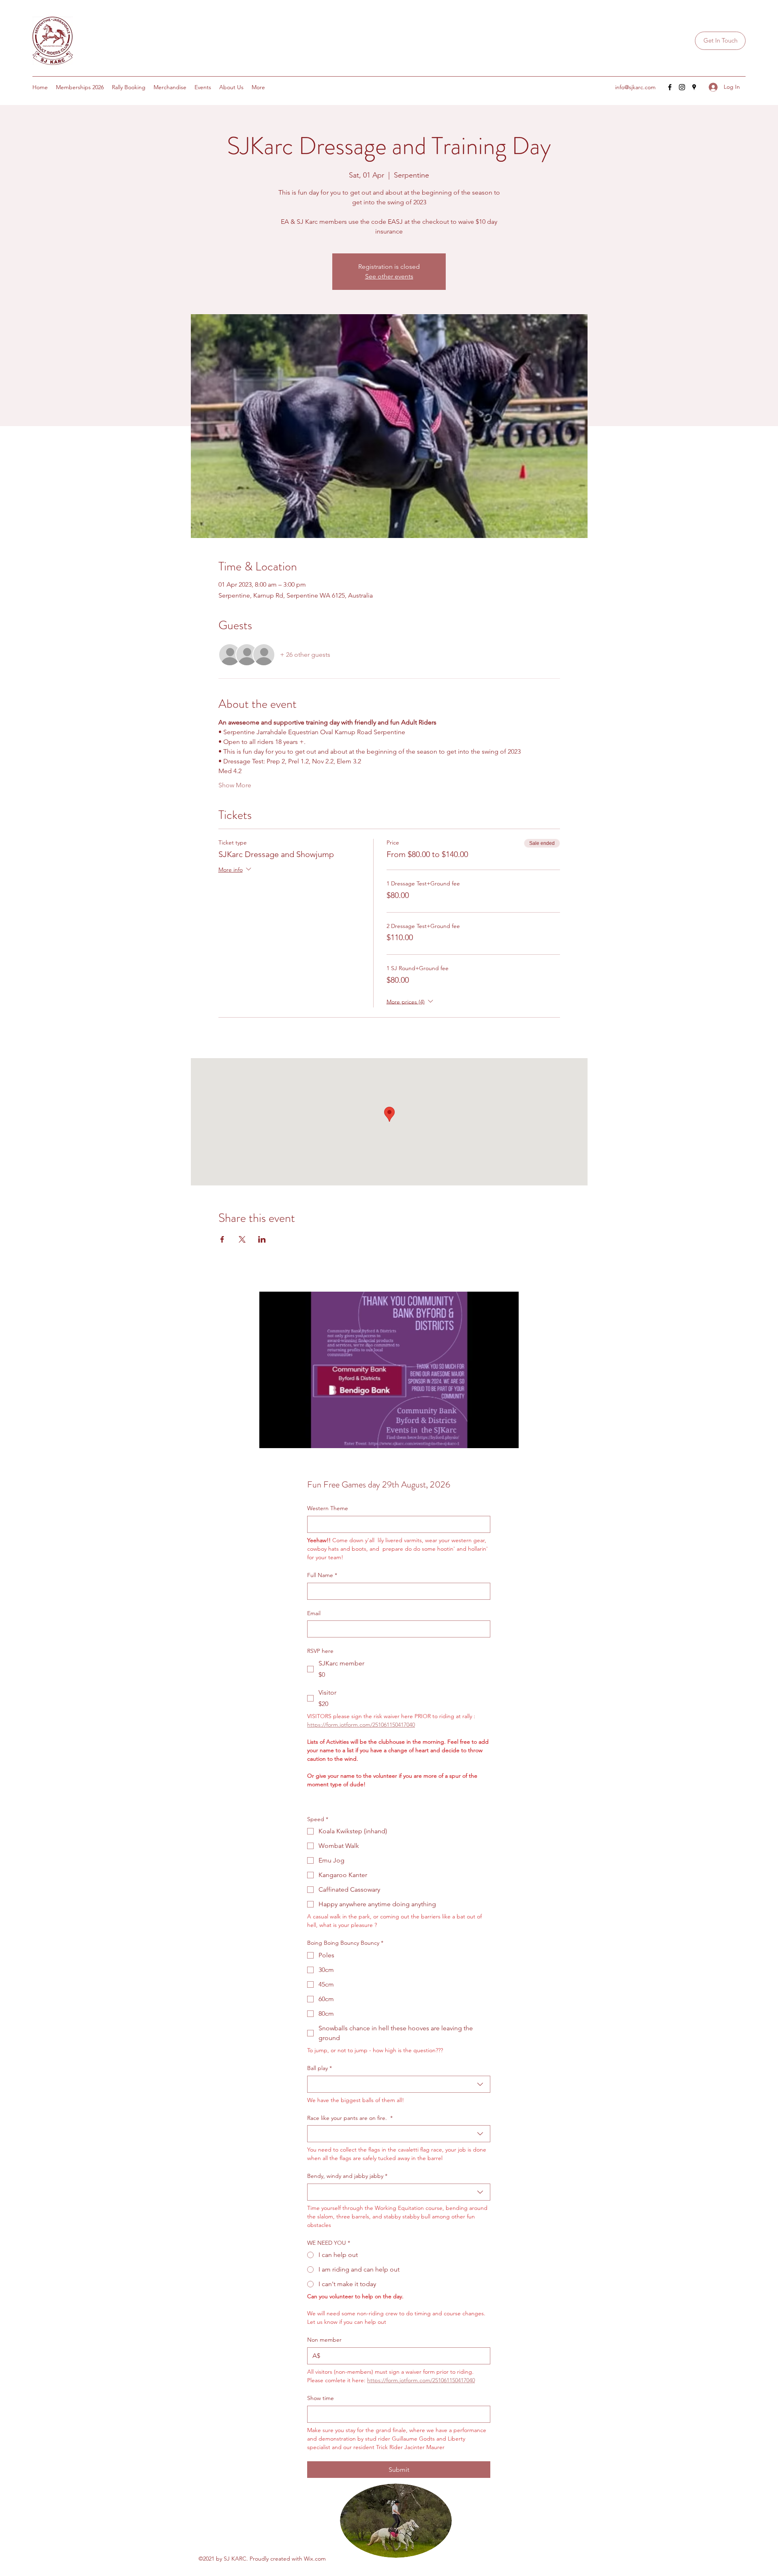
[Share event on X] (242, 1239)
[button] (720, 41)
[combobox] (399, 2084)
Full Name (322, 1575)
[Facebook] (670, 87)
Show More (235, 785)
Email (314, 1613)
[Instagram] (682, 87)
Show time (321, 2398)
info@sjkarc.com (635, 87)
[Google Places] (694, 87)
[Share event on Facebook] (222, 1239)
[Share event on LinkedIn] (262, 1239)
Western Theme (328, 1508)
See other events (389, 276)
